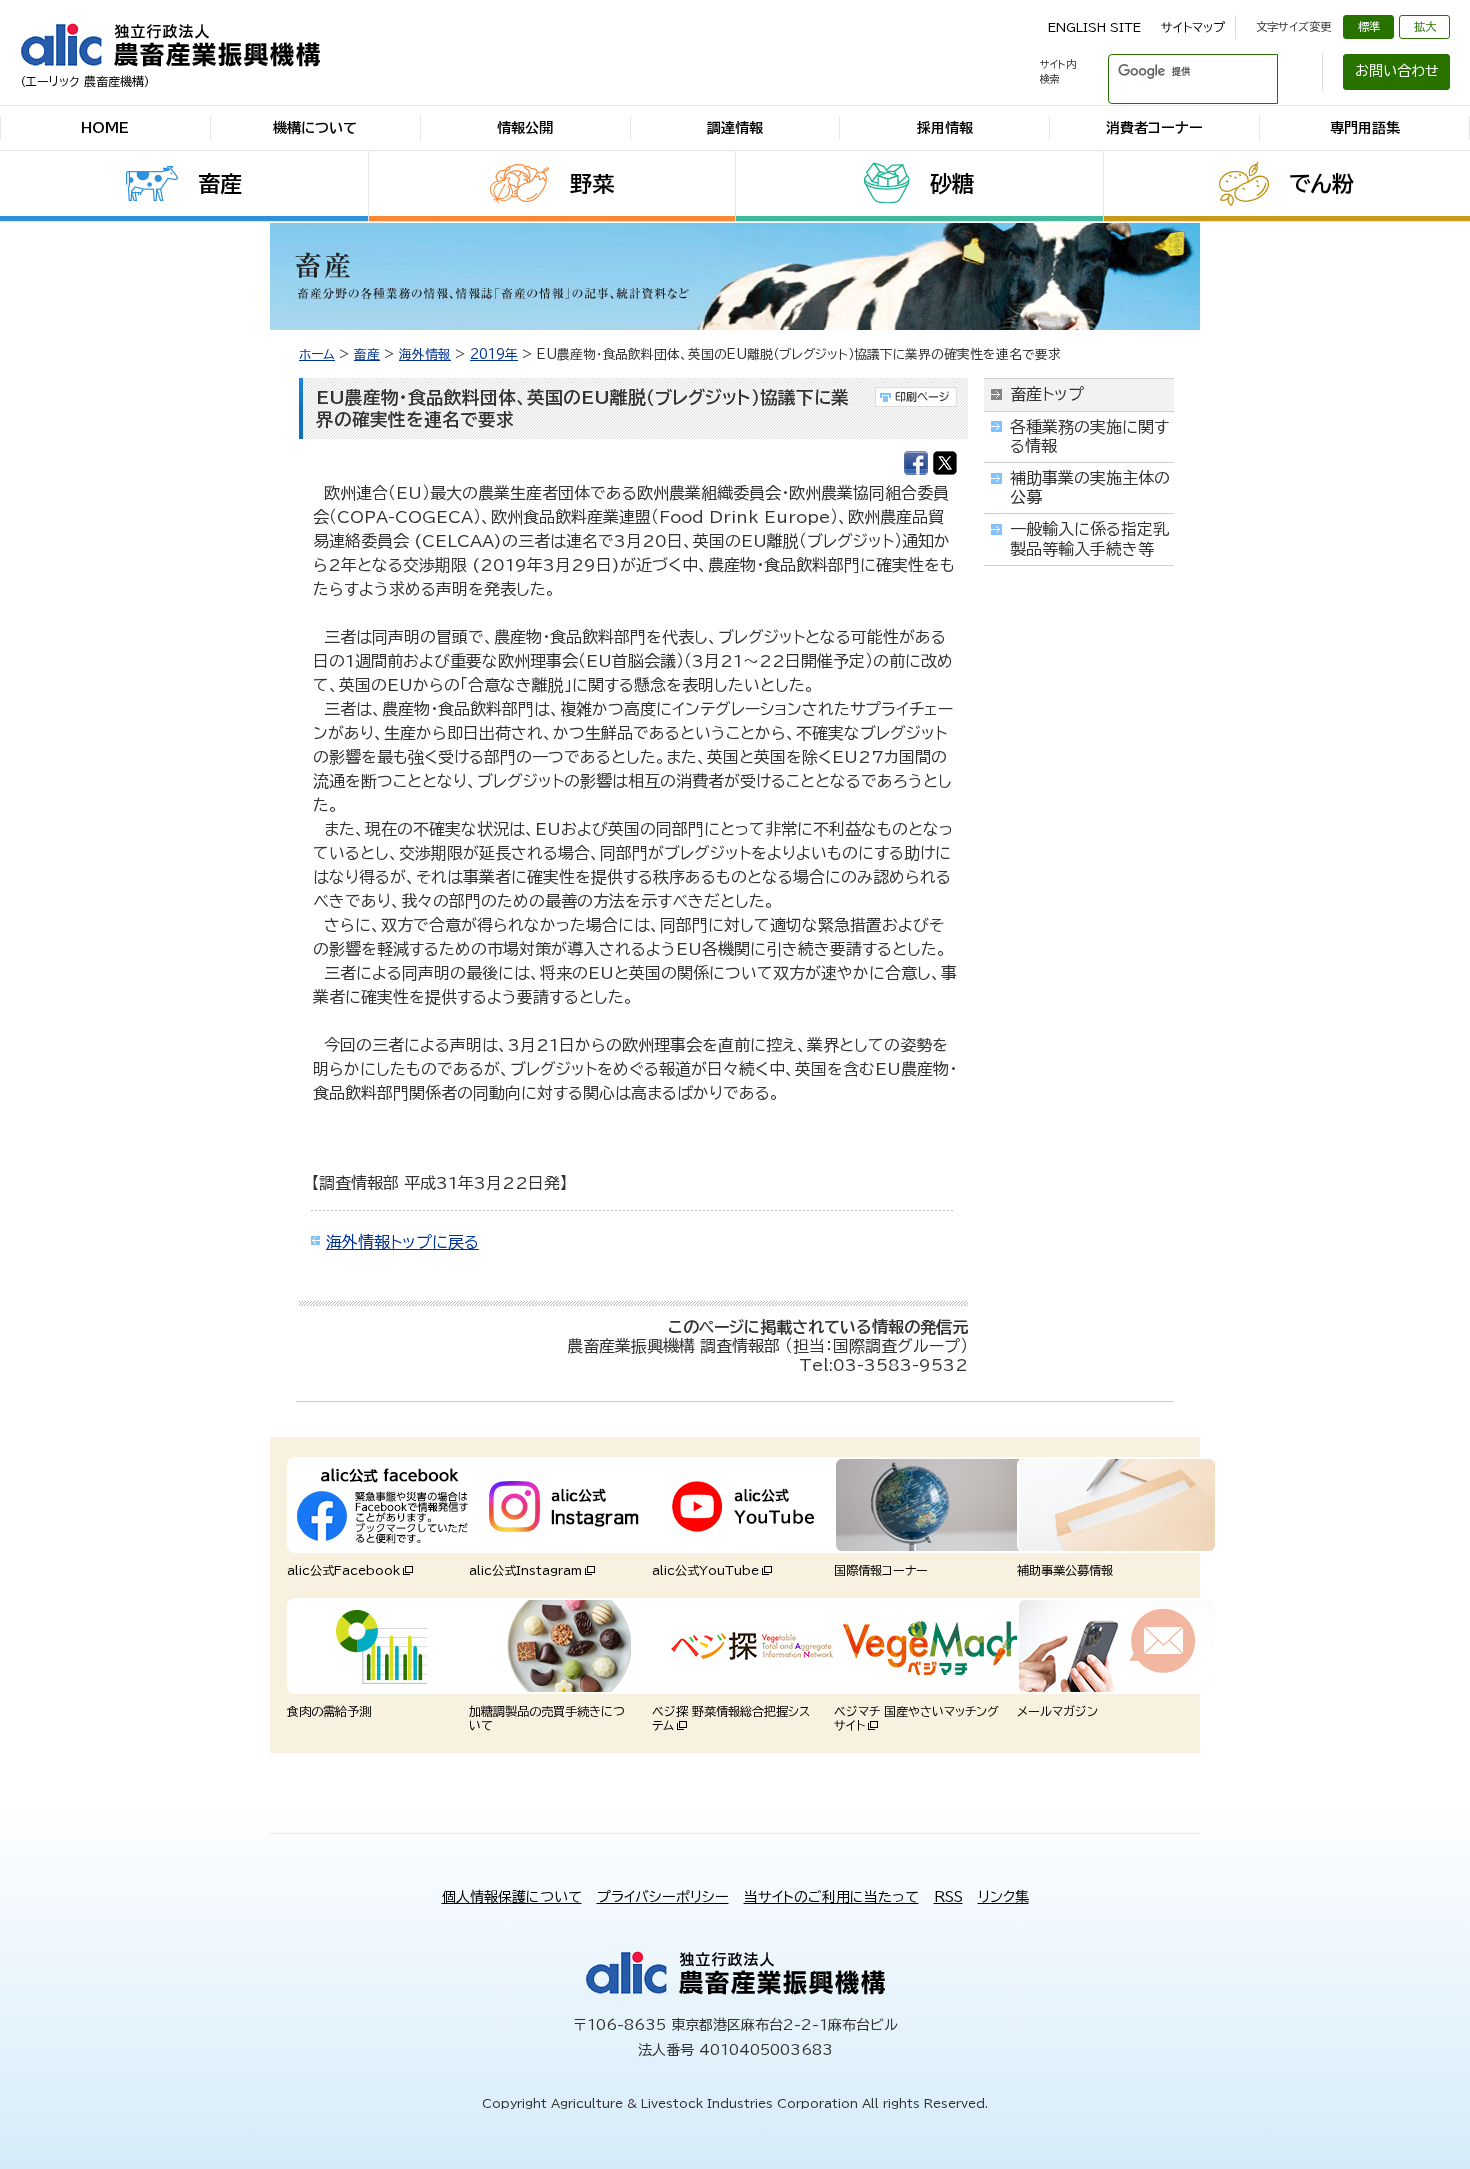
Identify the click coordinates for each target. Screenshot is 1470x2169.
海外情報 (425, 354)
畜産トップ (1047, 394)
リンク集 (1003, 1897)
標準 (1369, 26)
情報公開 (525, 128)
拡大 (1425, 26)
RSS (948, 1897)
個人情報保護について (512, 1897)
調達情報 (735, 128)
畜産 (220, 184)
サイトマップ (1193, 27)
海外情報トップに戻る (402, 1242)
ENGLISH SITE (1094, 27)
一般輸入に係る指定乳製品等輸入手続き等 (1089, 538)
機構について (315, 128)
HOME (105, 128)
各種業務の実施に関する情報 (1089, 436)
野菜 (592, 184)
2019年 (494, 354)
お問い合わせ (1397, 71)
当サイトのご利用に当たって (831, 1897)
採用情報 (945, 128)
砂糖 (952, 184)
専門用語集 (1365, 128)
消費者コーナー (1154, 128)
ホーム (317, 354)
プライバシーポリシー (663, 1897)
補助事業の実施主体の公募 (1090, 487)
